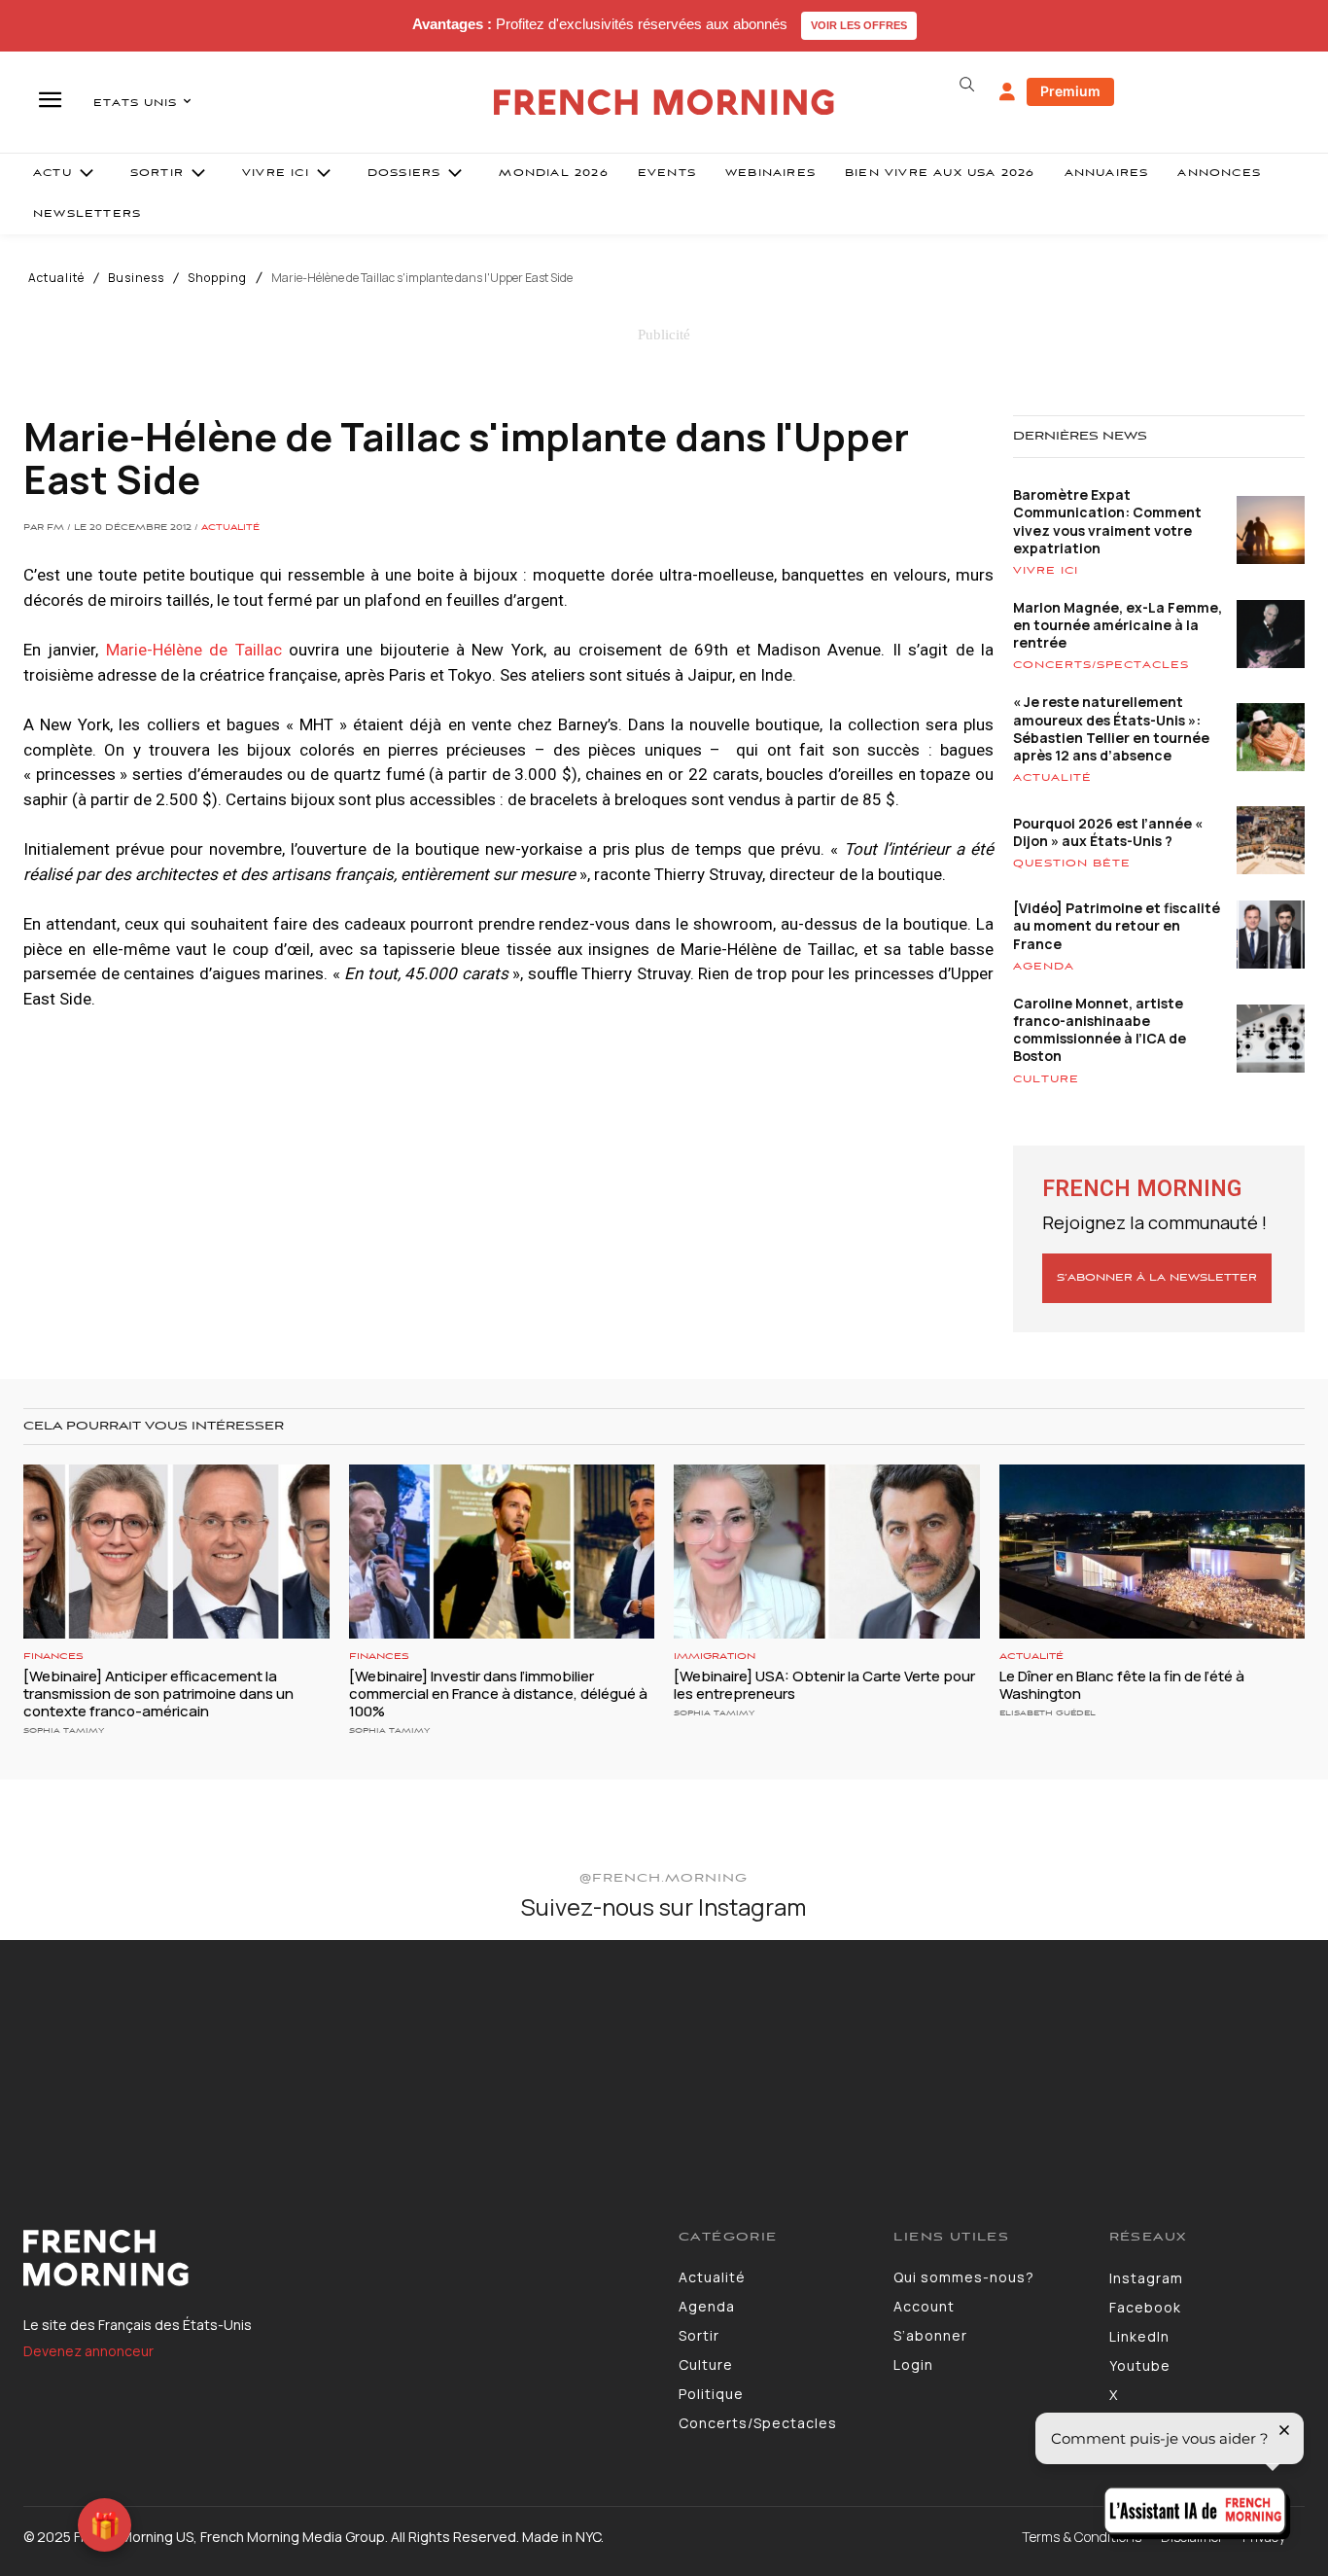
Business (136, 278)
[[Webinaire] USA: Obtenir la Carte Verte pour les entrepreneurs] (827, 1552)
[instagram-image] (109, 2049)
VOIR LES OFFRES (859, 25)
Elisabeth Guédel (1048, 1713)
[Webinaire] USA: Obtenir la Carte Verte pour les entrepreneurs (824, 1685)
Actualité (56, 278)
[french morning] (664, 103)
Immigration (715, 1657)
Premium (1070, 91)
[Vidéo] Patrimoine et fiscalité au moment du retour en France (1117, 925)
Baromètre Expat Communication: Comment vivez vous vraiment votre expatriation (1107, 521)
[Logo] (336, 2258)
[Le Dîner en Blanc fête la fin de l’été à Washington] (1153, 1552)
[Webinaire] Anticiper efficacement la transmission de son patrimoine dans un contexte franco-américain (158, 1694)
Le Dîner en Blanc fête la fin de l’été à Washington (1122, 1685)
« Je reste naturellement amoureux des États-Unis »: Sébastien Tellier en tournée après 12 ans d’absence (1111, 728)
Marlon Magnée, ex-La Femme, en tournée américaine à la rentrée (1118, 625)
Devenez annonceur (88, 2351)
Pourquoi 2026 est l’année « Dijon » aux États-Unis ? (1108, 832)
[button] (967, 85)
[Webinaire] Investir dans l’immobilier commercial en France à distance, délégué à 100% (498, 1694)
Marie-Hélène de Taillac (194, 650)
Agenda (1044, 967)
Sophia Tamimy (64, 1730)
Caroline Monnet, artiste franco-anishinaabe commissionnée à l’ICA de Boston (1100, 1030)
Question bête (1072, 864)
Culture (1046, 1079)
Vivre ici (1046, 571)
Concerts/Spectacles (1101, 665)
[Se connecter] (1007, 92)
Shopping (217, 278)
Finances (53, 1657)
